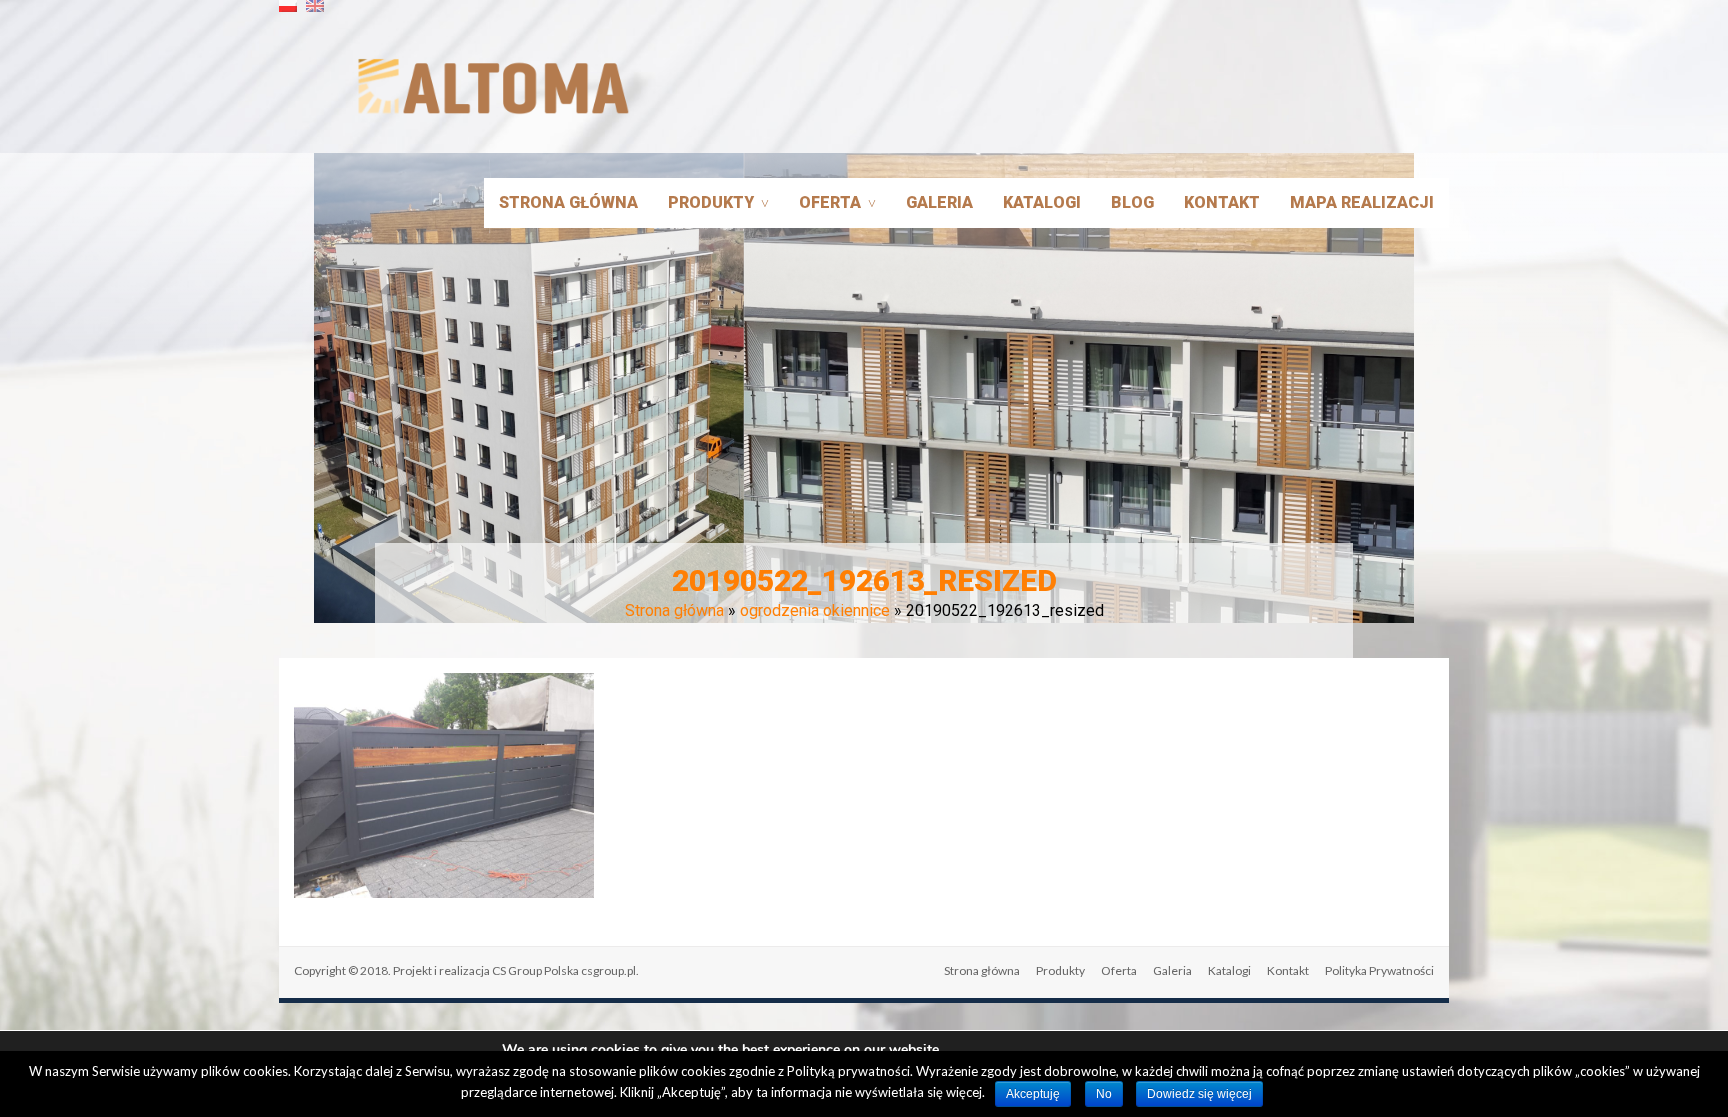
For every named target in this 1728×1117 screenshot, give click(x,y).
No (1104, 1094)
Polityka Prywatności (1379, 970)
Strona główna (568, 202)
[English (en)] (315, 13)
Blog (1132, 202)
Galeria (939, 202)
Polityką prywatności (848, 1071)
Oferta (830, 202)
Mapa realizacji (1362, 202)
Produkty (711, 202)
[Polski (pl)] (288, 13)
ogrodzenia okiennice (815, 610)
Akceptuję (1033, 1094)
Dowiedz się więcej (1199, 1094)
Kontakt (1222, 202)
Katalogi (1042, 202)
